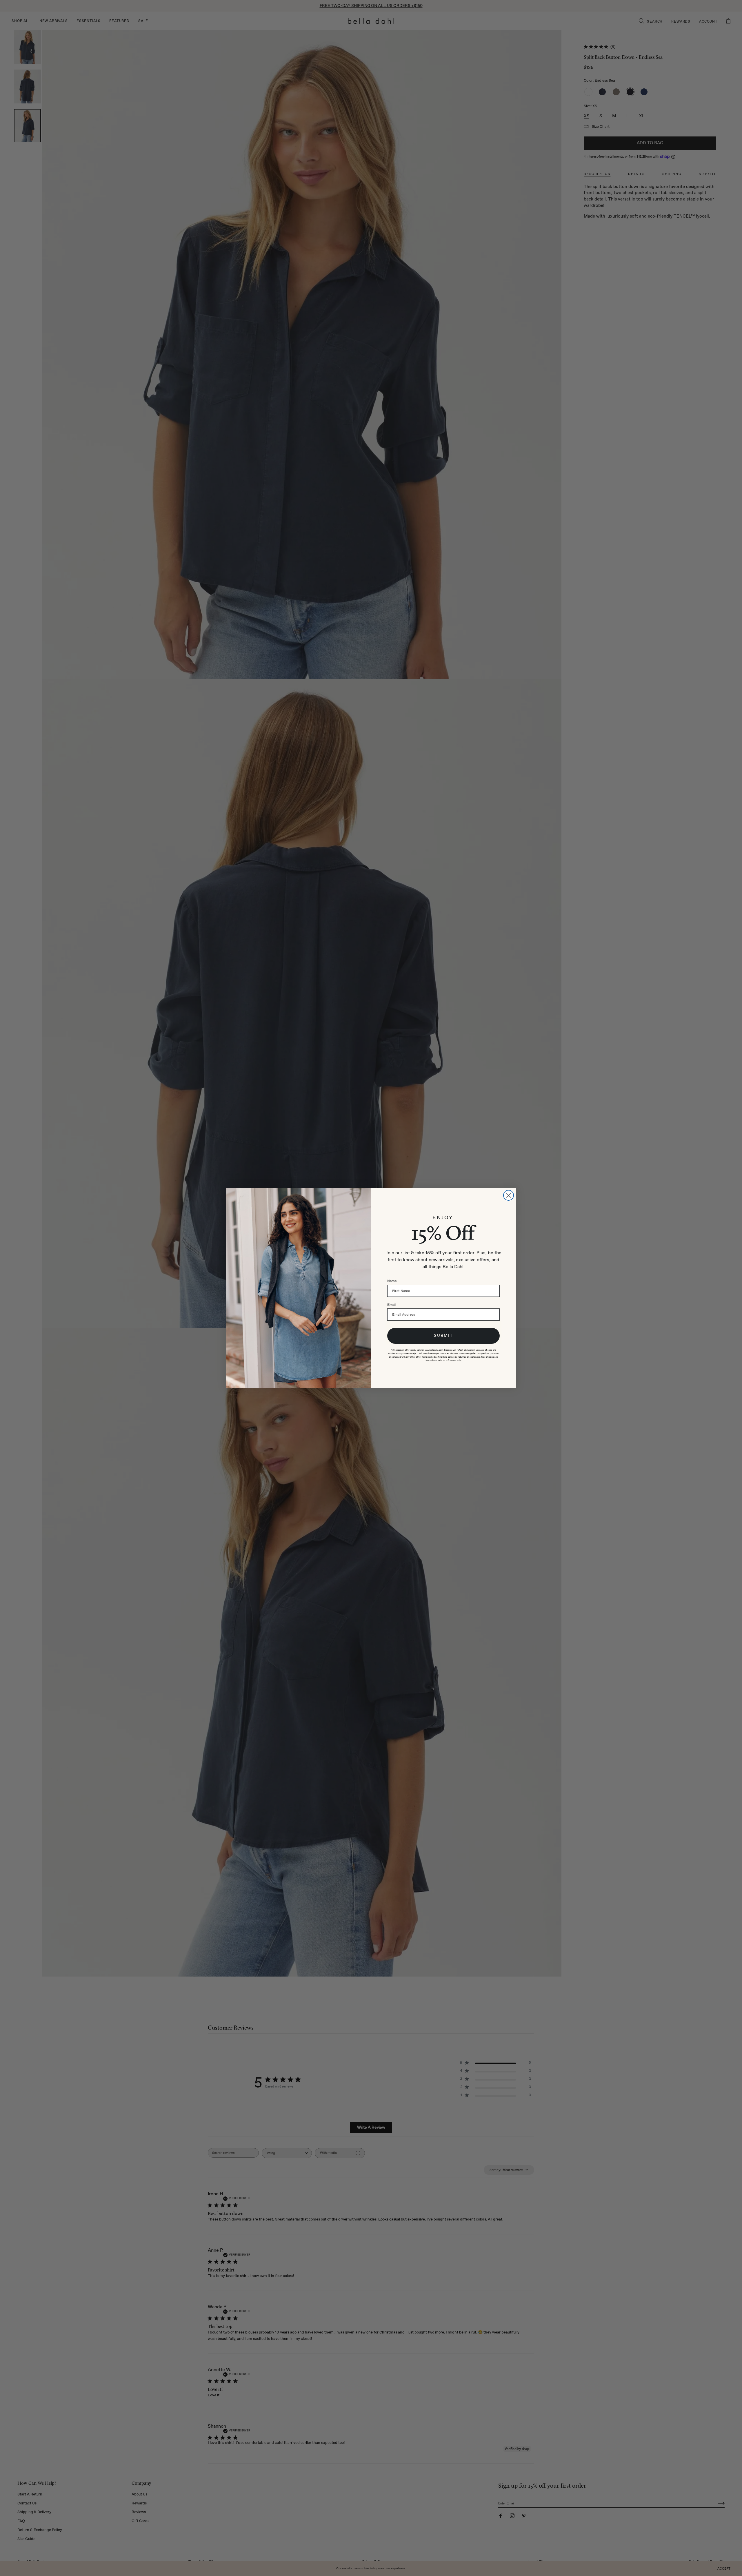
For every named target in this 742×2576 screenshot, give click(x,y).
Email (392, 1305)
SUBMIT (443, 1336)
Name (392, 1281)
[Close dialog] (509, 1195)
